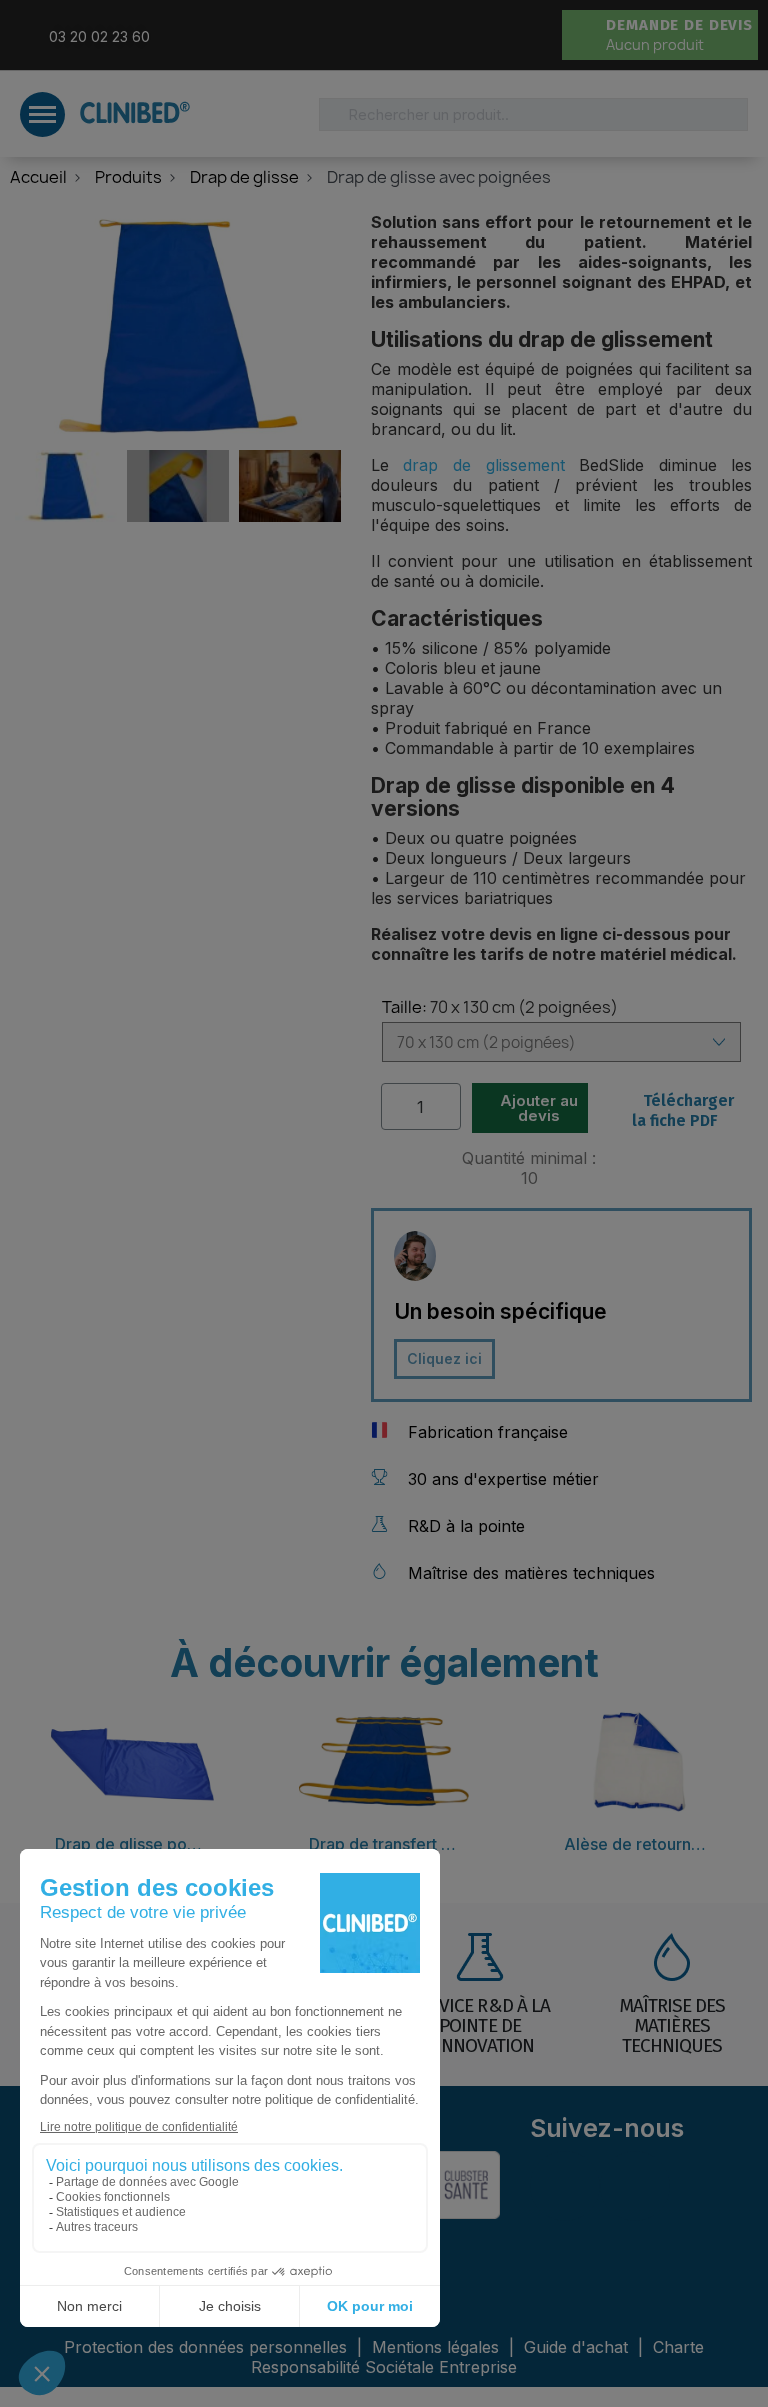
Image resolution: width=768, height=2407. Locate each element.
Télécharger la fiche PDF (683, 1110)
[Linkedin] (635, 2186)
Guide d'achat (576, 2347)
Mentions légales (438, 2347)
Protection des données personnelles (208, 2347)
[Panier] (579, 35)
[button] (89, 35)
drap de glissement (483, 465)
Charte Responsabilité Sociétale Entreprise (477, 2357)
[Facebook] (565, 2186)
